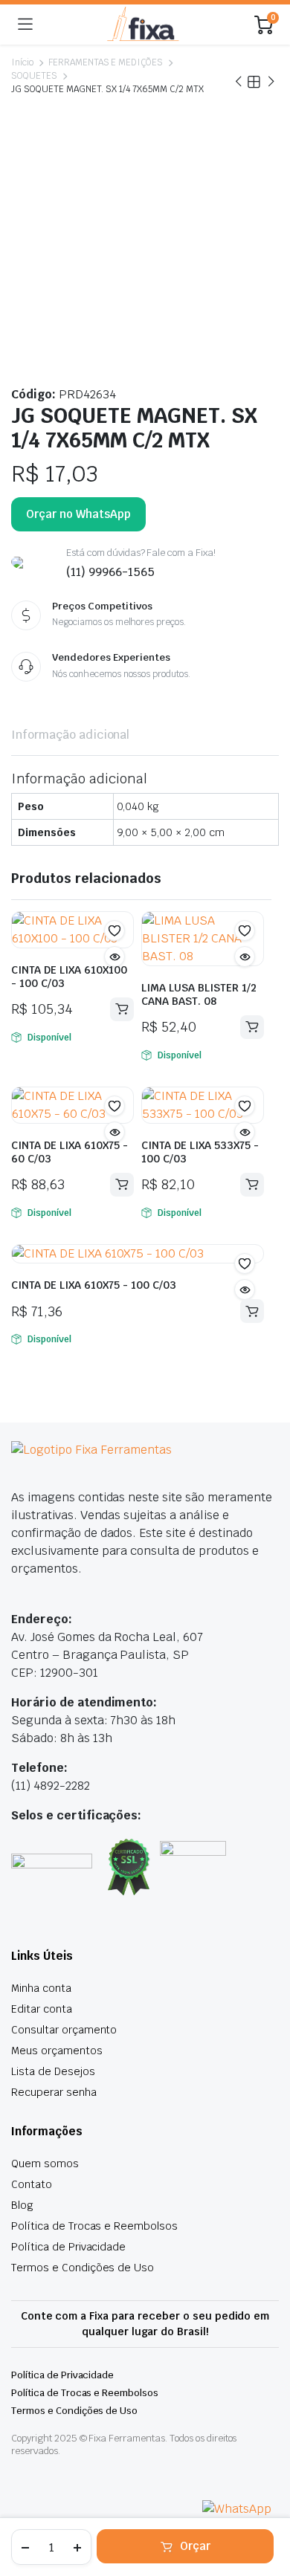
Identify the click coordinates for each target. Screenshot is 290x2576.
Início (22, 62)
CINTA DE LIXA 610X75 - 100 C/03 (94, 1285)
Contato (32, 2184)
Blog (22, 2205)
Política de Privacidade (68, 2247)
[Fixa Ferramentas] (144, 25)
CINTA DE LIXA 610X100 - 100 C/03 (69, 977)
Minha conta (41, 1988)
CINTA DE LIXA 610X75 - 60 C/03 (70, 1152)
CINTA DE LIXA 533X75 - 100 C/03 (200, 1152)
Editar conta (42, 2009)
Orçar (195, 2546)
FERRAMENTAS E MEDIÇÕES (106, 62)
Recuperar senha (54, 2092)
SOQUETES (34, 76)
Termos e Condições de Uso (83, 2268)
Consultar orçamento (64, 2030)
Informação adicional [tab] (70, 735)
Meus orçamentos (57, 2051)
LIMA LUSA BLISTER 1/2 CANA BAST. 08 (199, 994)
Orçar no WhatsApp (78, 514)
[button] (115, 931)
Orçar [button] (122, 1009)
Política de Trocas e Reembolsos (94, 2226)
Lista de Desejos (53, 2071)
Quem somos (45, 2164)
